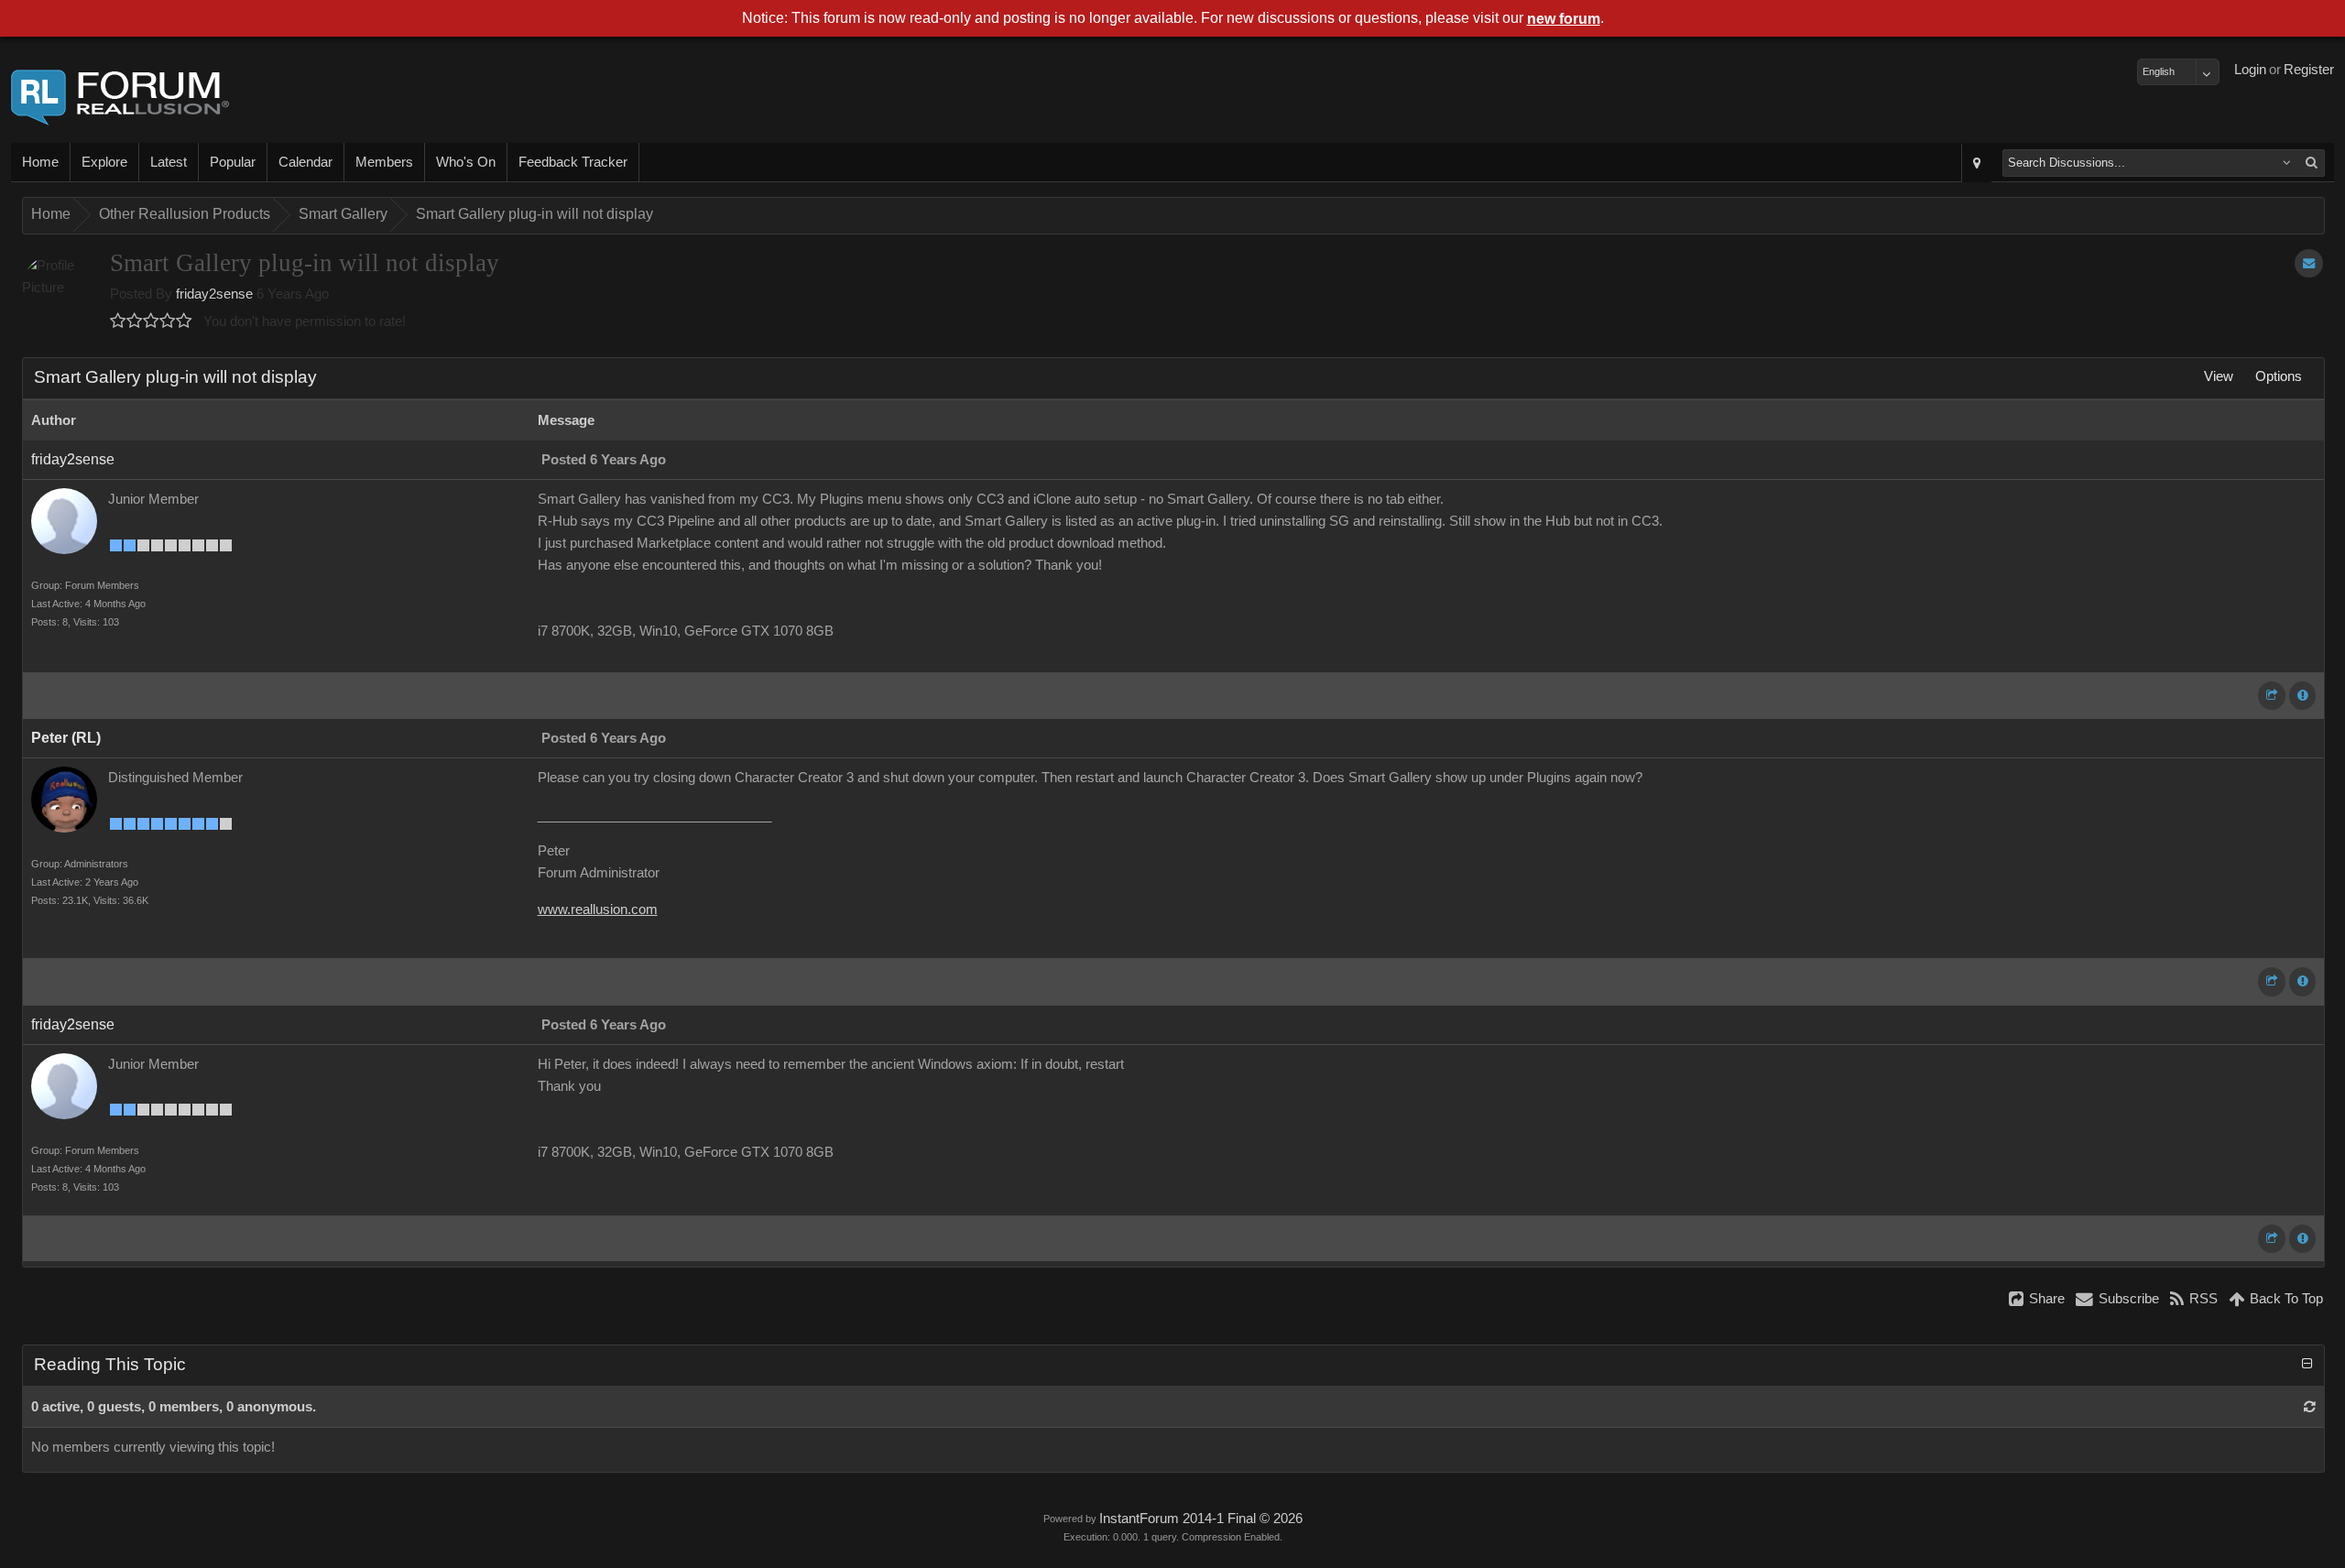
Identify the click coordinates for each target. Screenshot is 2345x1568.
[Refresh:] (2310, 1407)
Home (40, 162)
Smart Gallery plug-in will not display (534, 214)
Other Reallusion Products (185, 214)
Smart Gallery (343, 214)
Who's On (466, 162)
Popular (233, 162)
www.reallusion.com (598, 909)
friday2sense (214, 294)
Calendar (305, 162)
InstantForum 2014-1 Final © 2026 (1201, 1519)
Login (2250, 70)
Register (2309, 70)
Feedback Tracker (573, 162)
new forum (1564, 19)
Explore (104, 162)
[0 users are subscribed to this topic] (2309, 263)
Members (384, 162)
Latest (169, 162)
